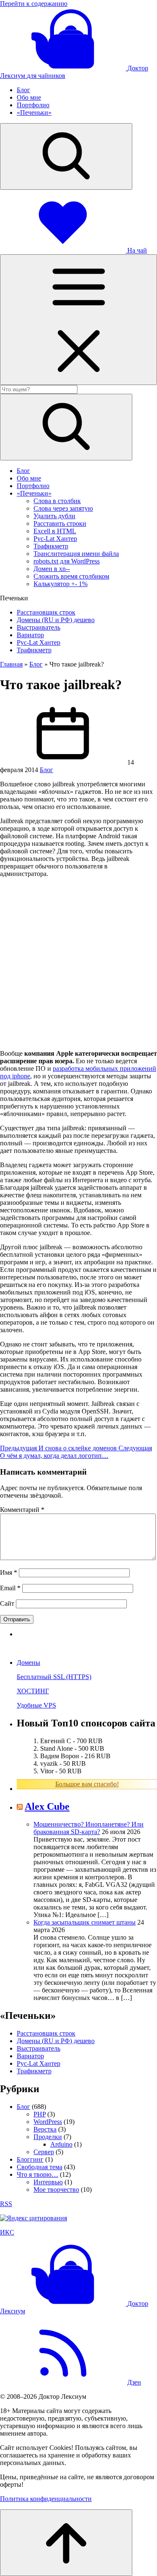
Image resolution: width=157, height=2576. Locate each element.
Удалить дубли (54, 516)
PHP (40, 2114)
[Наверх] (66, 2543)
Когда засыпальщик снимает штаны (85, 1922)
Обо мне (29, 97)
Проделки (48, 2137)
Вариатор (30, 635)
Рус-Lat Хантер (55, 539)
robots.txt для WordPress (67, 561)
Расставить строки (60, 523)
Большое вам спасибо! (87, 1784)
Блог (23, 90)
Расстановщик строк (46, 612)
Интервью (48, 2182)
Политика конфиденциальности (46, 2499)
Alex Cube (47, 1806)
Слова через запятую (63, 508)
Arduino (61, 2144)
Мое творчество (56, 2190)
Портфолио (33, 105)
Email (10, 1588)
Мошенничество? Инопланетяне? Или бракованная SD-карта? (89, 1828)
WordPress (48, 2122)
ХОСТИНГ (33, 1691)
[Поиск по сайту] (66, 156)
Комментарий (22, 1510)
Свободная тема (40, 2167)
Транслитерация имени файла (76, 554)
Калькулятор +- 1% (60, 584)
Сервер (44, 2152)
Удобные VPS (36, 1705)
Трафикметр (51, 546)
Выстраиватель (39, 627)
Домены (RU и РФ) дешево (56, 620)
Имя (9, 1572)
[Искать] (66, 427)
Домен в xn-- (52, 569)
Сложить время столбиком (71, 576)
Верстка (45, 2129)
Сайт (7, 1603)
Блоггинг (30, 2159)
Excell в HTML (55, 531)
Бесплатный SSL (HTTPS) (54, 1677)
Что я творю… (37, 2174)
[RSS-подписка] (63, 2382)
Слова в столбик (57, 501)
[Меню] (78, 320)
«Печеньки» (34, 112)
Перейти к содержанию (34, 4)
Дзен (134, 2382)
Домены (28, 1663)
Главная (11, 664)
